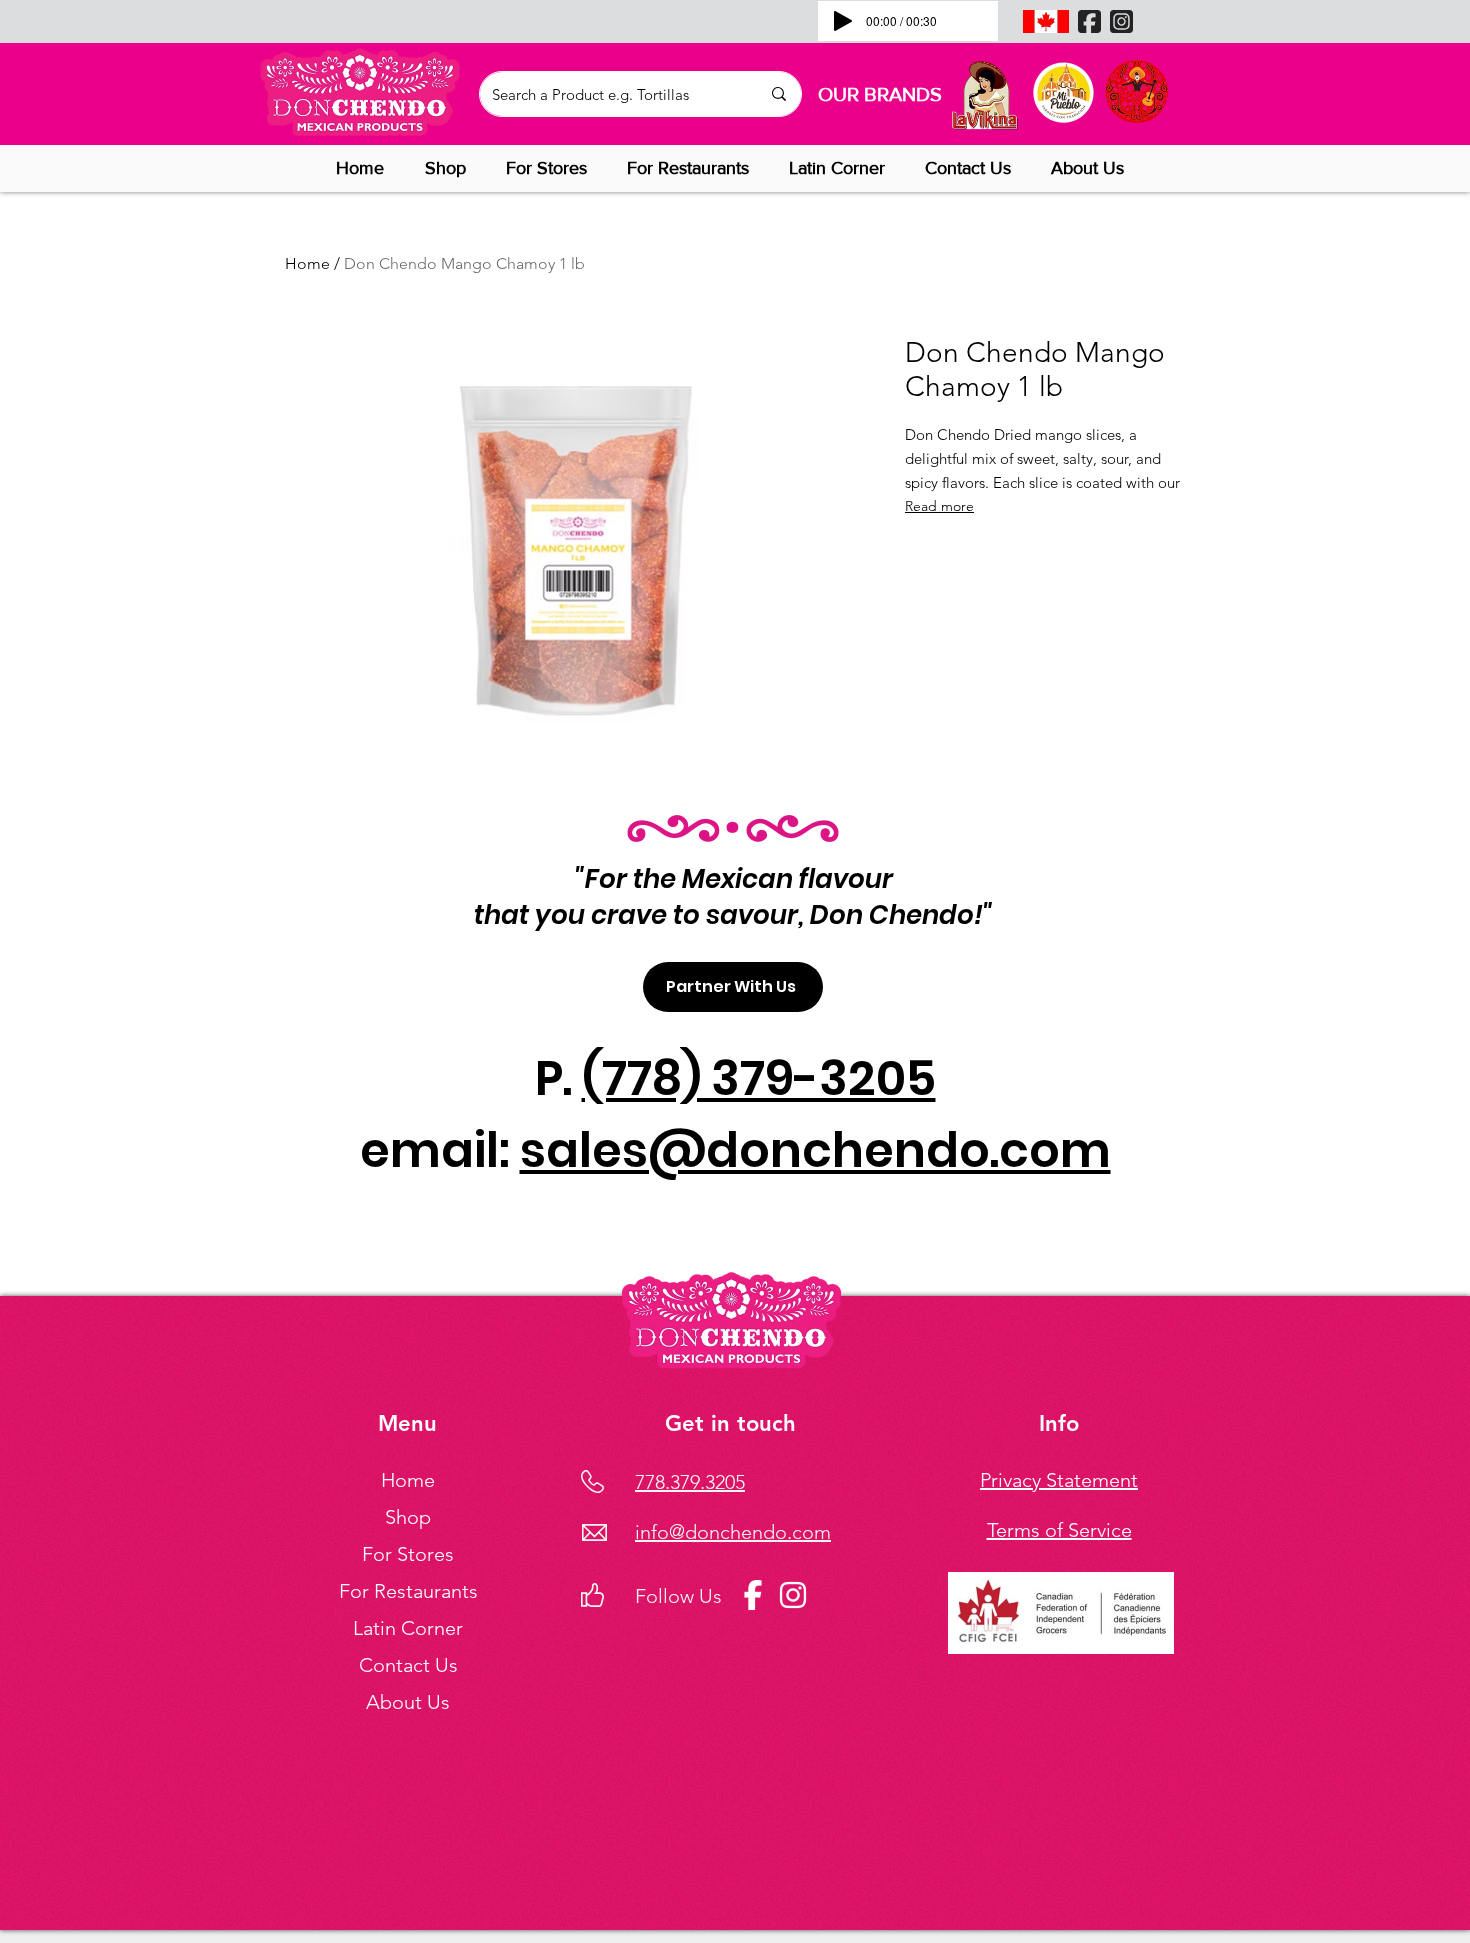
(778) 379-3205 (759, 1078)
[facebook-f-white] (753, 1595)
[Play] (843, 21)
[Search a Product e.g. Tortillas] (778, 94)
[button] (450, 168)
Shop (408, 1517)
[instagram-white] (793, 1595)
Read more (939, 506)
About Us (408, 1702)
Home (307, 263)
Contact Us (408, 1665)
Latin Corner (408, 1628)
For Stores (408, 1554)
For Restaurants (408, 1591)
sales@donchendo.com (815, 1150)
